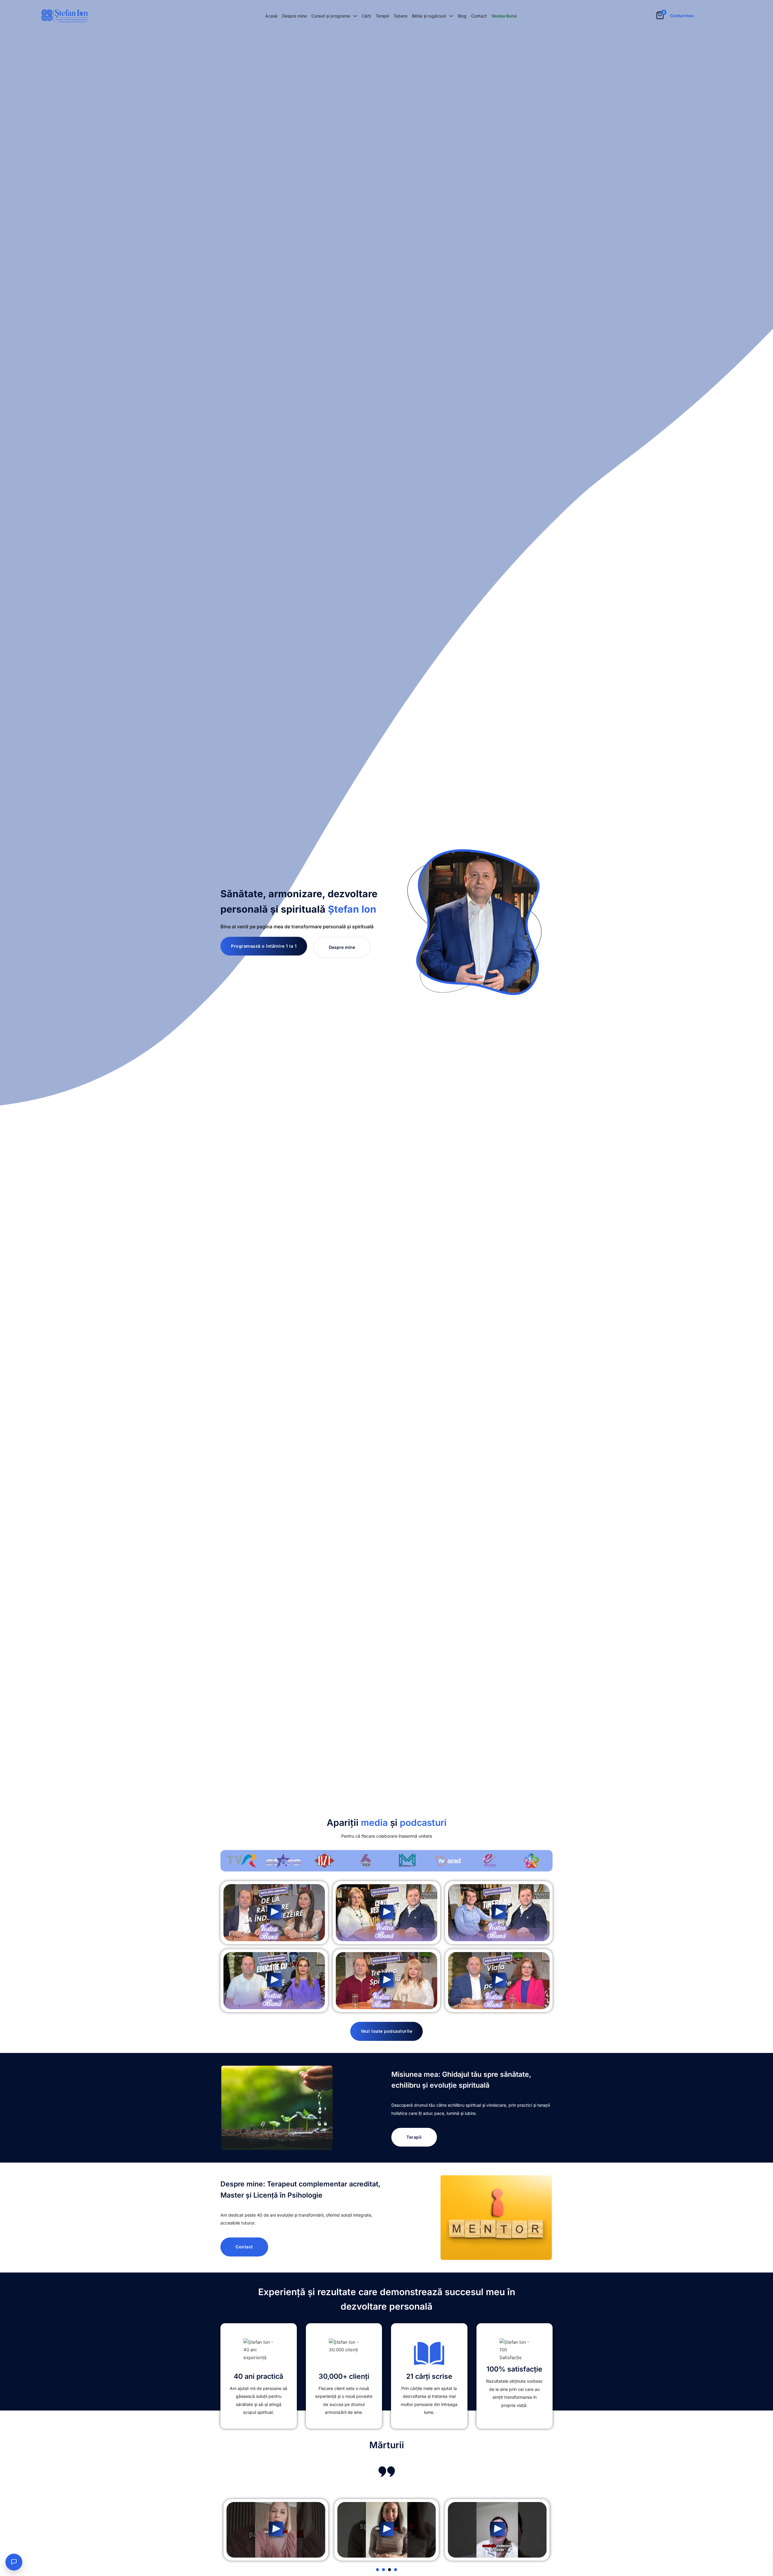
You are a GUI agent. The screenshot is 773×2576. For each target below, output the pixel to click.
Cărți (366, 16)
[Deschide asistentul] (14, 2562)
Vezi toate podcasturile (387, 2031)
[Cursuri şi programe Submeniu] (355, 16)
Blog (462, 16)
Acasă (271, 16)
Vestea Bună (504, 16)
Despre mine (294, 16)
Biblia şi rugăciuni (429, 16)
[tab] (377, 2570)
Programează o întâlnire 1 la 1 (264, 946)
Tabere (400, 16)
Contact (479, 16)
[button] (274, 1913)
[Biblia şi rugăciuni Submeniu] (451, 16)
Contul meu (682, 16)
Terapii (382, 16)
